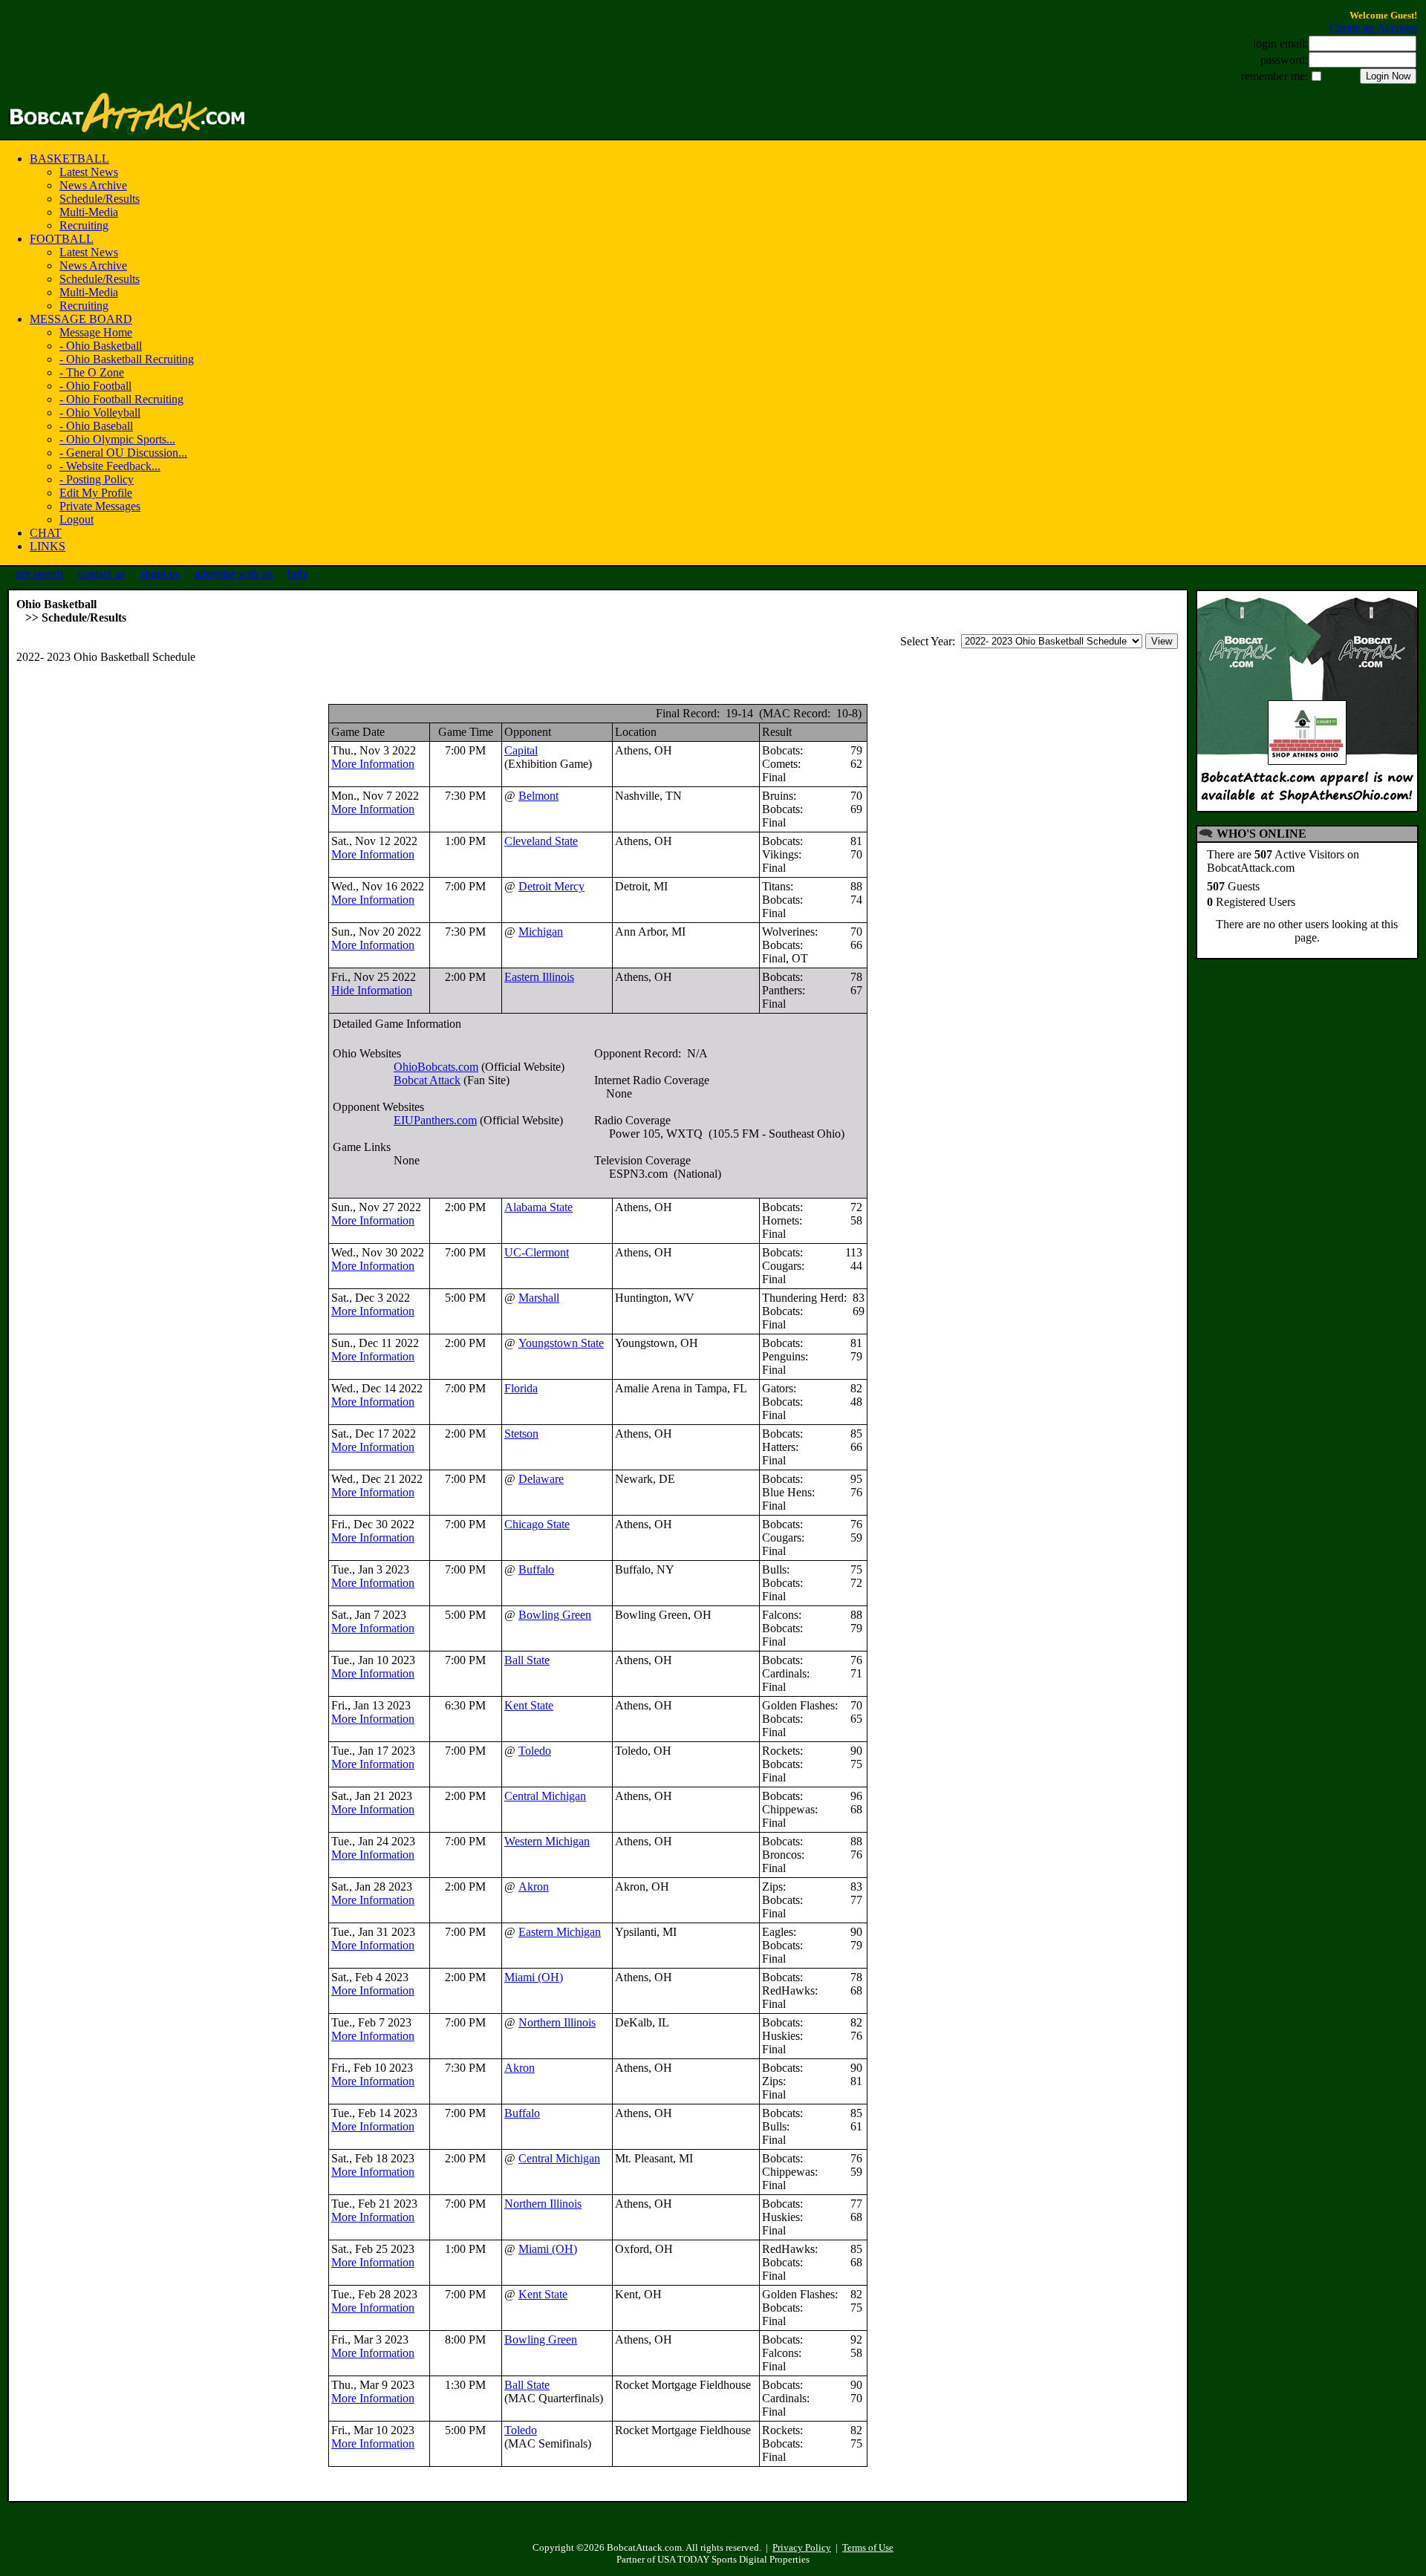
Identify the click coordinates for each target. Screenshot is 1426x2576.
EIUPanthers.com (435, 1120)
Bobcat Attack (427, 1080)
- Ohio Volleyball (100, 413)
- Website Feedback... (110, 466)
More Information (373, 764)
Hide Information (372, 990)
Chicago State (537, 1524)
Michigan (541, 932)
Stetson (521, 1434)
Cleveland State (541, 841)
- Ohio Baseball (96, 426)
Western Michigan (547, 1841)
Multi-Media (89, 212)
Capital (521, 750)
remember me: (1274, 76)
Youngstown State (561, 1343)
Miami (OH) (534, 1977)
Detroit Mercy (551, 886)
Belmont (538, 796)
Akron (534, 1887)
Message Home (96, 332)
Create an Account (1373, 28)
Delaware (541, 1479)
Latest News (89, 172)
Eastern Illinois (539, 977)
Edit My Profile (96, 493)
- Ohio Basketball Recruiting (127, 359)
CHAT (46, 533)
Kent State (529, 1705)
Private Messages (100, 506)
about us (159, 574)
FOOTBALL (62, 239)
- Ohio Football (95, 386)
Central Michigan (545, 1796)
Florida (521, 1388)
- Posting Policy (97, 479)
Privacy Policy (802, 2547)
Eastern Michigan (560, 1932)
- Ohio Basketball (101, 346)
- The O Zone (92, 372)
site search (39, 574)
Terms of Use (868, 2547)
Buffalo (536, 1569)
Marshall (539, 1298)
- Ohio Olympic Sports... (117, 439)
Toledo (535, 1751)
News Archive (93, 185)
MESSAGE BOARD (81, 319)
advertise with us (233, 574)
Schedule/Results (100, 199)
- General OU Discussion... (123, 453)
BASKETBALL (69, 159)
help (297, 574)
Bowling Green (555, 1615)
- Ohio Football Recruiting (121, 399)
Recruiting (84, 225)
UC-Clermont (537, 1252)
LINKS (48, 546)
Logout (76, 519)
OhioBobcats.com (436, 1067)
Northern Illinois (557, 2022)
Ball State (527, 1660)
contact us (101, 574)
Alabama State (538, 1207)
